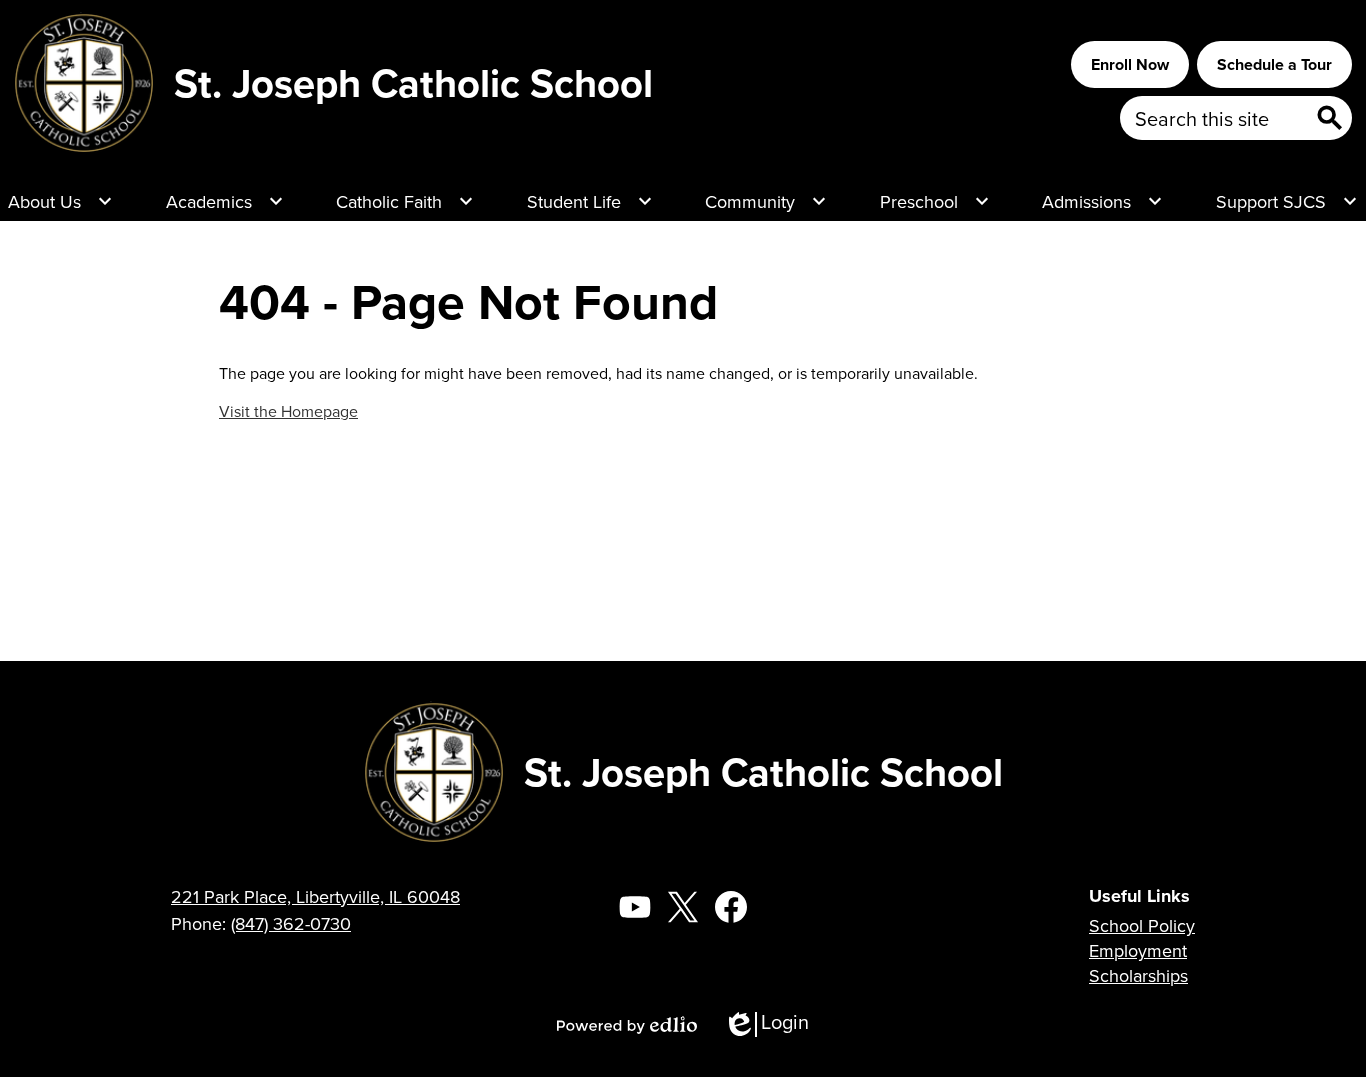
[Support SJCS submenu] (1287, 201)
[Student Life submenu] (590, 201)
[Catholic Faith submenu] (405, 201)
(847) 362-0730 (291, 923)
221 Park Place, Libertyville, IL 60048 (315, 896)
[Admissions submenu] (1102, 201)
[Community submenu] (766, 201)
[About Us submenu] (60, 201)
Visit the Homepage (288, 411)
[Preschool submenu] (935, 201)
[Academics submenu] (225, 201)
